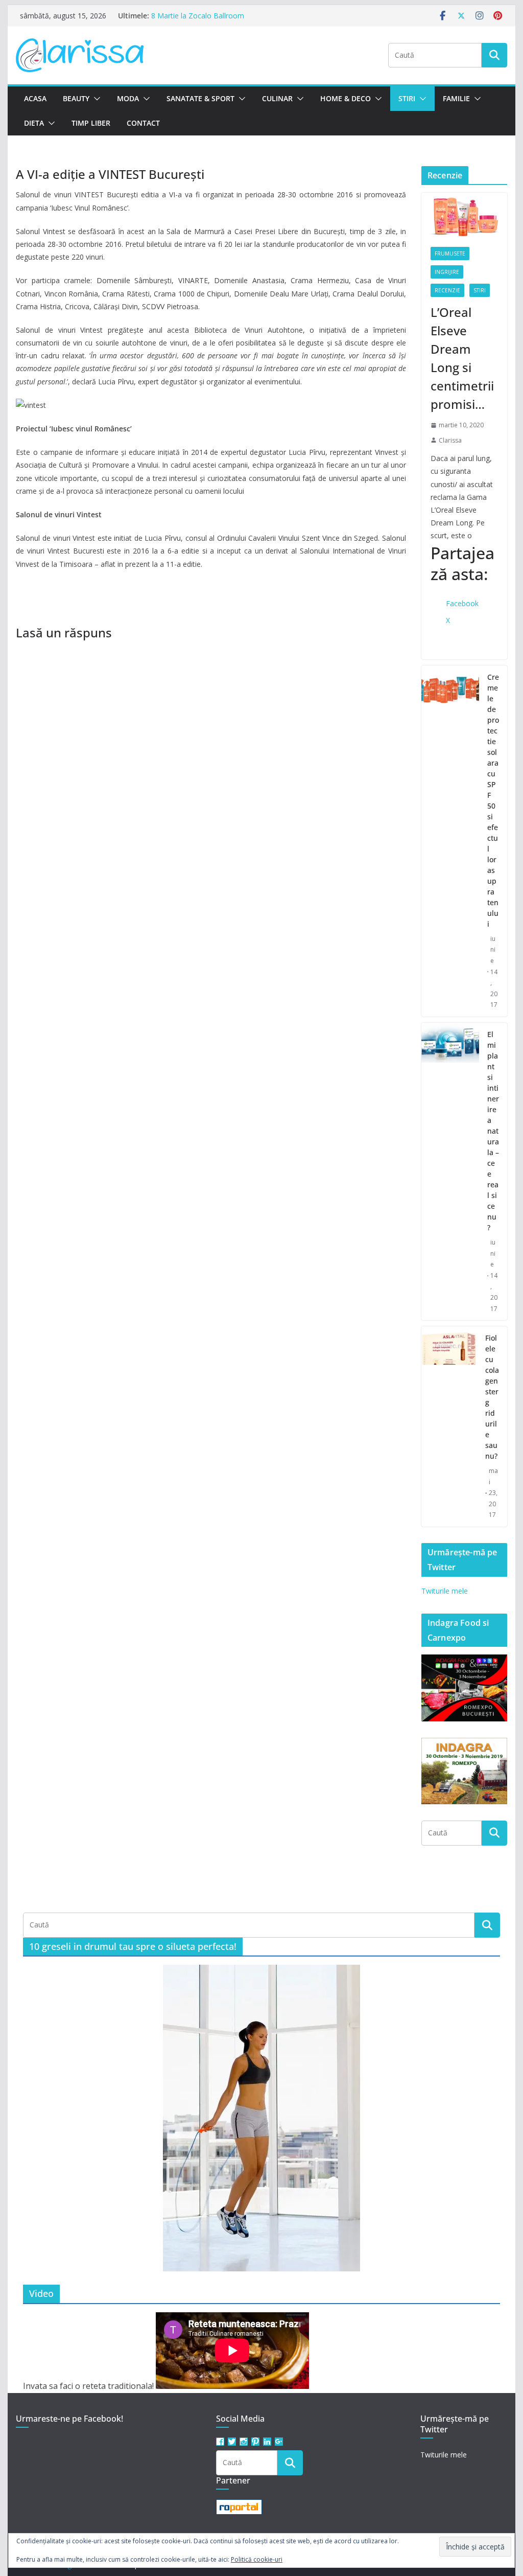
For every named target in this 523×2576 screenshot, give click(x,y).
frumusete (450, 254)
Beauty (76, 98)
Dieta (34, 123)
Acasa (35, 98)
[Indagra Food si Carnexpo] (464, 1661)
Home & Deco (346, 98)
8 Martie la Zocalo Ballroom (198, 16)
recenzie (447, 290)
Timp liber (91, 123)
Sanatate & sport (200, 98)
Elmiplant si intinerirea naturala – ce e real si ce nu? (493, 1131)
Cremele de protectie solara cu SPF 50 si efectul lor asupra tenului (493, 800)
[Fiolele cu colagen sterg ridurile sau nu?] (449, 1427)
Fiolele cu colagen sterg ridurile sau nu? (492, 1397)
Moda (128, 98)
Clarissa (450, 440)
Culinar (277, 98)
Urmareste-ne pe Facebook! (69, 2419)
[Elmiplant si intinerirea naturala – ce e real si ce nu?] (450, 1171)
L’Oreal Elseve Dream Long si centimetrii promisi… (462, 358)
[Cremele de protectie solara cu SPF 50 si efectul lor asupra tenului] (450, 841)
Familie (456, 98)
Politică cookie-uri (257, 2559)
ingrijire (447, 272)
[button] (95, 99)
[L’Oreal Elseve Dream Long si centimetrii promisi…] (464, 215)
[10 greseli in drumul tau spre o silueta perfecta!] (261, 2118)
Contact (143, 123)
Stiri (407, 98)
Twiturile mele (445, 1591)
